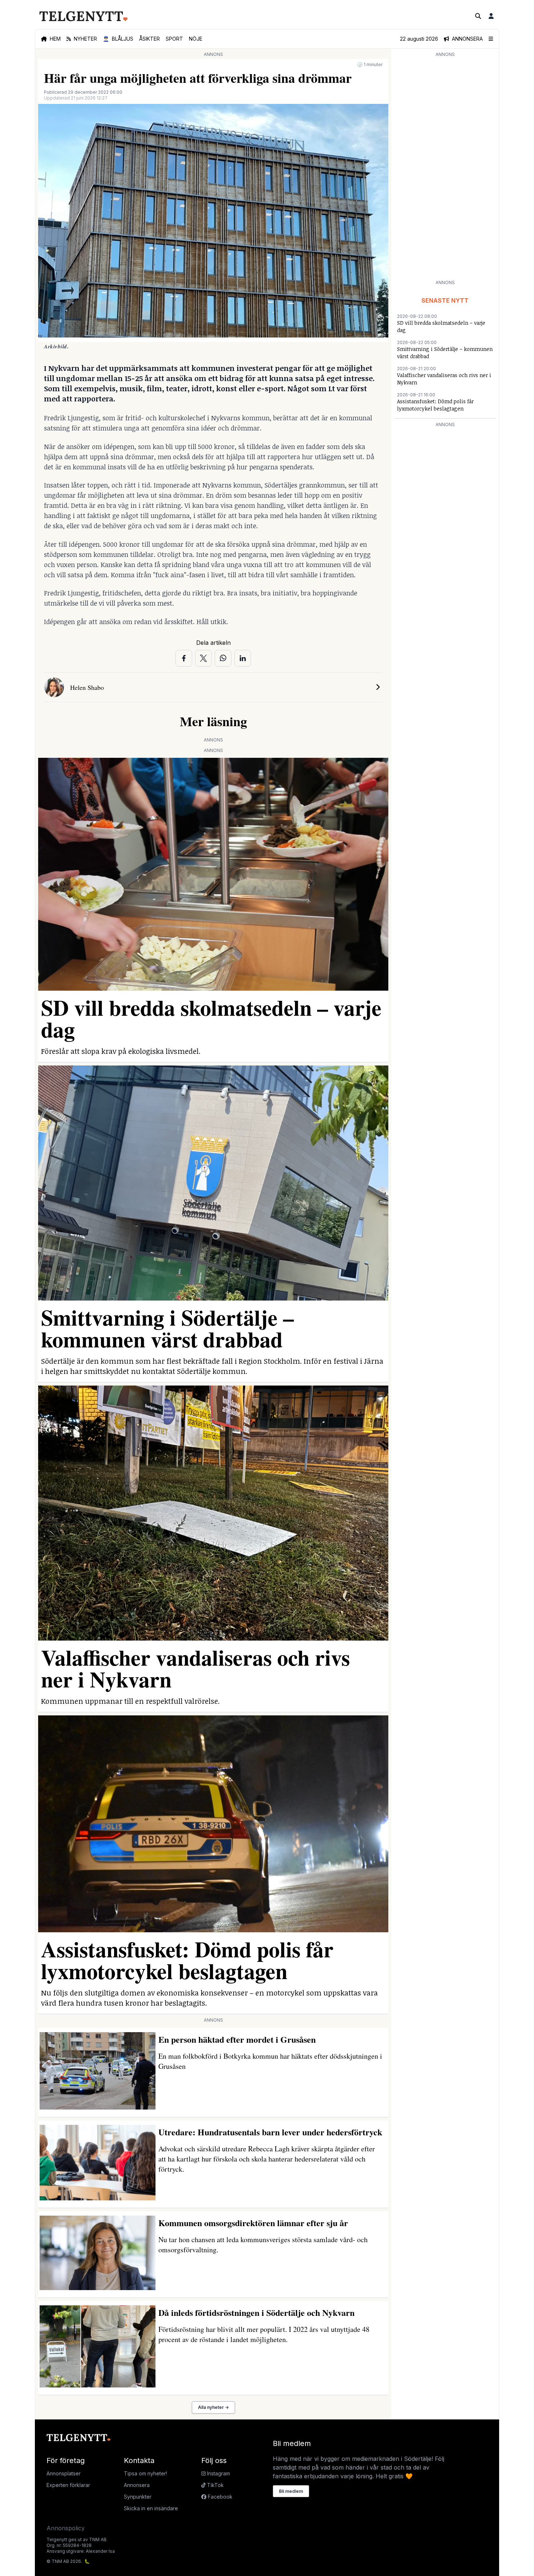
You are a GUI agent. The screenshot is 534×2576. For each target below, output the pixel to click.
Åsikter (149, 39)
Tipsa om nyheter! (145, 2473)
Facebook (219, 2497)
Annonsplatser (64, 2473)
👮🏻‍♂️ (118, 39)
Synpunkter (138, 2497)
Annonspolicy (66, 2528)
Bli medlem (291, 2491)
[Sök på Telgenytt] (478, 16)
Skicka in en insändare (151, 2508)
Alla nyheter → (213, 2407)
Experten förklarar (68, 2485)
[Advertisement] (445, 168)
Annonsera (137, 2485)
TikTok (215, 2485)
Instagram (218, 2473)
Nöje (196, 39)
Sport (174, 39)
